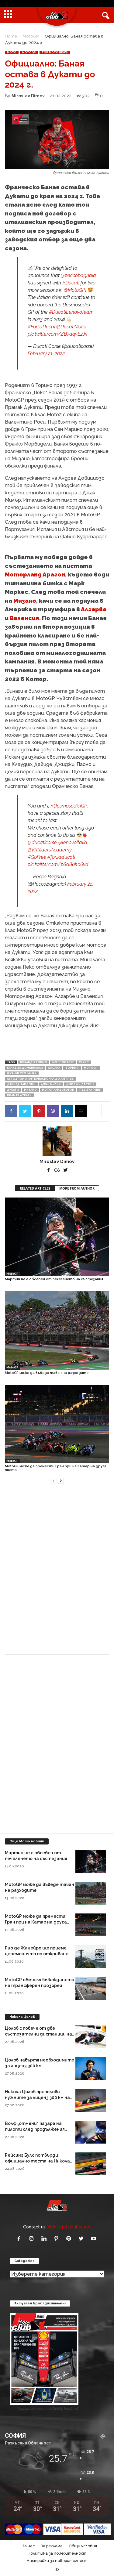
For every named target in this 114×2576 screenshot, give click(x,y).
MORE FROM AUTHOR (77, 1188)
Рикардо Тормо (34, 1062)
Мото (12, 52)
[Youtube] (94, 2239)
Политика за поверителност (57, 2553)
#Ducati (71, 283)
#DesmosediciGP (69, 806)
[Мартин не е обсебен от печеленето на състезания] (57, 1237)
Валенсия (24, 618)
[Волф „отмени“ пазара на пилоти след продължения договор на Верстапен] (91, 2132)
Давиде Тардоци (21, 1084)
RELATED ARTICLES (35, 1188)
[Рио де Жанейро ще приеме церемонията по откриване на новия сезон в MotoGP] (91, 1957)
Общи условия (83, 2546)
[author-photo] (57, 1141)
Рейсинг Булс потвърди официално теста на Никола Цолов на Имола (37, 2161)
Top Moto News (55, 52)
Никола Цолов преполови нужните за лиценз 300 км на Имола (37, 2097)
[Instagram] (33, 2239)
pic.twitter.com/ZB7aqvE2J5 (57, 334)
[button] (105, 15)
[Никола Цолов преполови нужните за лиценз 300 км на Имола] (91, 2100)
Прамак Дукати (19, 1095)
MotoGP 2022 (63, 1062)
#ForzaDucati (42, 327)
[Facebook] (11, 1111)
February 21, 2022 (46, 354)
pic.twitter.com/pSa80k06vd (58, 864)
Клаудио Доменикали (25, 1068)
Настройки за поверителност (57, 2561)
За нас (28, 2546)
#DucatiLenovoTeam (71, 312)
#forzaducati (61, 857)
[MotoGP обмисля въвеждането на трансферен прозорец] (91, 1988)
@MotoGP (74, 290)
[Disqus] (57, 1573)
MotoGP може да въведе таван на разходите (47, 1373)
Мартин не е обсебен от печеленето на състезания (54, 1279)
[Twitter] (25, 1111)
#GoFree (37, 857)
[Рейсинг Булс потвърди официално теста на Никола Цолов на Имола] (91, 2164)
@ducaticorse (42, 842)
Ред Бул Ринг (90, 1090)
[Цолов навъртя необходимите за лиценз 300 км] (91, 2069)
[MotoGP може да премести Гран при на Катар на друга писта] (57, 1424)
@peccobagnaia (78, 275)
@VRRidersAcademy (50, 850)
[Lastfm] (58, 1170)
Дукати (13, 1090)
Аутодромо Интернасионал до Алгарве (40, 1079)
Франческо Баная (22, 1073)
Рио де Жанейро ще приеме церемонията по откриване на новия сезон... (37, 1954)
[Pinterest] (39, 1111)
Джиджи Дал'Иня (80, 1084)
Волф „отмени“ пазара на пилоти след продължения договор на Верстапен (35, 2129)
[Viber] (53, 1111)
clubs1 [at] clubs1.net (69, 2227)
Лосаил (54, 1068)
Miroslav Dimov (28, 96)
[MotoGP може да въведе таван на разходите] (57, 1331)
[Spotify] (70, 2239)
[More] (95, 1111)
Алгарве (94, 609)
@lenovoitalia (73, 842)
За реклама (52, 2546)
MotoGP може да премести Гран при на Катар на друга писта (56, 1468)
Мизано (25, 601)
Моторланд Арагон (35, 574)
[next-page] (61, 1480)
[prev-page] (54, 1480)
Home (11, 36)
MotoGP (31, 36)
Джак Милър (51, 1084)
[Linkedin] (67, 1111)
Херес (84, 1062)
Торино (72, 1068)
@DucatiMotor (72, 327)
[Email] (81, 1111)
